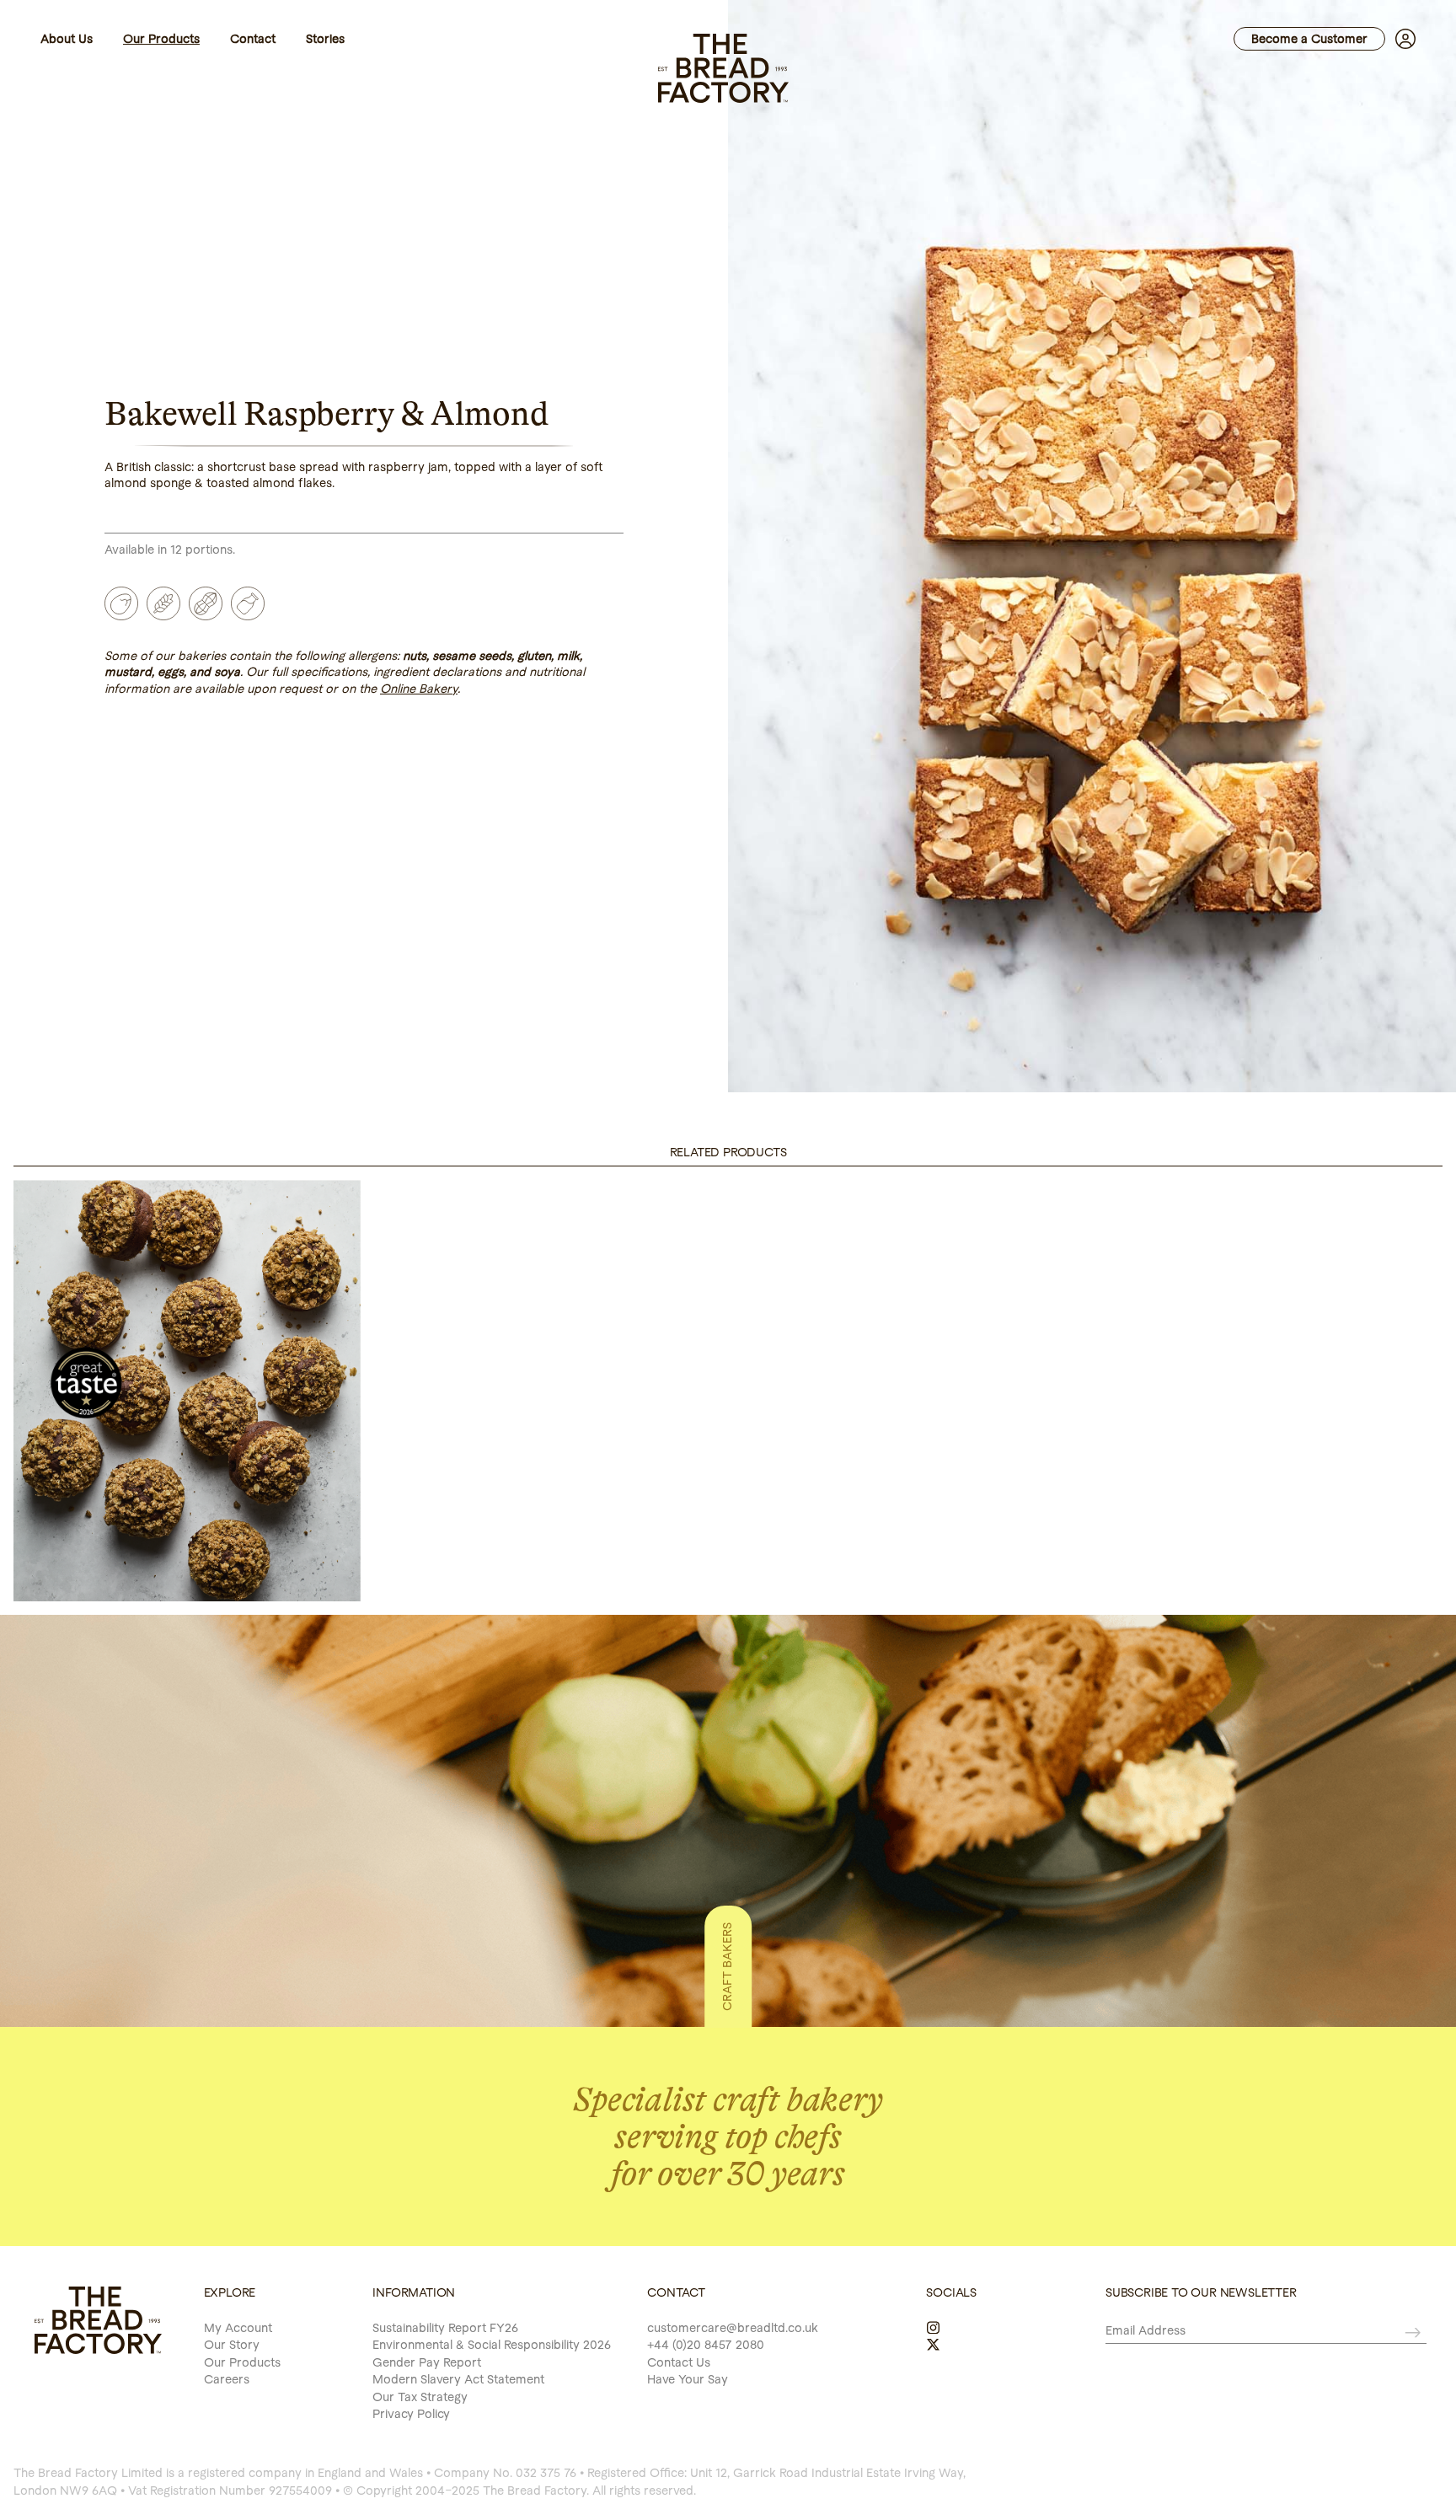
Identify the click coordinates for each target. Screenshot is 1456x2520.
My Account (238, 2328)
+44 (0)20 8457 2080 (706, 2345)
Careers (227, 2379)
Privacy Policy (411, 2414)
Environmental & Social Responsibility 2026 (492, 2345)
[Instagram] (933, 2328)
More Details (187, 1571)
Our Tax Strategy (420, 2397)
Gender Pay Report (427, 2362)
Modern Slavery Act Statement (458, 2379)
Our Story (232, 2345)
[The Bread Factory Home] (724, 67)
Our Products (242, 2362)
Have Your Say (688, 2379)
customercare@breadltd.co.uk (733, 2328)
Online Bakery (419, 689)
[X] (933, 2345)
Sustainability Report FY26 (445, 2328)
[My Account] (1400, 39)
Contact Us (679, 2362)
